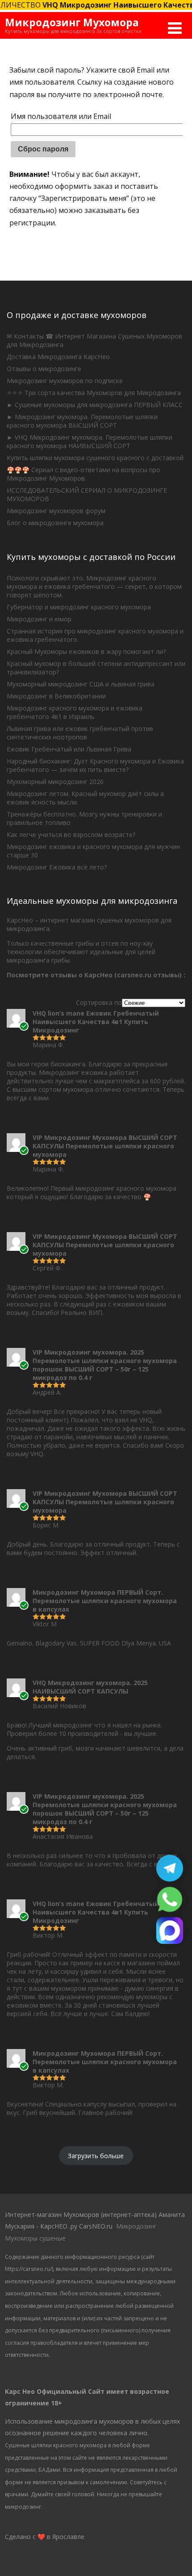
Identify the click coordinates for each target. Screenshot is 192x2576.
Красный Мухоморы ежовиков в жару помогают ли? (86, 651)
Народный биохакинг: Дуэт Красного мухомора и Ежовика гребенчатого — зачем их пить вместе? (95, 765)
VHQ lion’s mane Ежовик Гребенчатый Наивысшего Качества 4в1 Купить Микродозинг (96, 1022)
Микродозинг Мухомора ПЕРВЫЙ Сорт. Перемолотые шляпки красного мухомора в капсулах (105, 1601)
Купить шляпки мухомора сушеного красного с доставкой (95, 458)
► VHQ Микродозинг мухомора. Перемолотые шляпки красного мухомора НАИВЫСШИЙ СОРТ (90, 441)
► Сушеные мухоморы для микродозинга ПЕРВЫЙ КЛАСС (95, 405)
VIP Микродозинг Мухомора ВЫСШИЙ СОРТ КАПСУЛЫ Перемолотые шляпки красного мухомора (105, 1146)
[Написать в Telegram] (170, 1879)
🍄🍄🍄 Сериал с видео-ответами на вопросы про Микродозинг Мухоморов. (83, 474)
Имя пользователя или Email (61, 116)
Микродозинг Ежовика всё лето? (57, 867)
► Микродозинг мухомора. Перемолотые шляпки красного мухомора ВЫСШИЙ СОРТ (82, 421)
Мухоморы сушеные (35, 2238)
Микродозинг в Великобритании (56, 696)
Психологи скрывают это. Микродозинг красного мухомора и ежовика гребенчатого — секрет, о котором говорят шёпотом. (94, 586)
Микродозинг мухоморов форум (56, 511)
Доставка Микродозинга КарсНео (58, 357)
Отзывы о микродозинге (44, 369)
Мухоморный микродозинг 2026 (55, 782)
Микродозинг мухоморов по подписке (65, 381)
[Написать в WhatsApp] (170, 1910)
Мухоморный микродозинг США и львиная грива (81, 684)
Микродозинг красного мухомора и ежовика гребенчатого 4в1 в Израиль (75, 712)
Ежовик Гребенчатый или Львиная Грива (69, 749)
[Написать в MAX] (170, 1941)
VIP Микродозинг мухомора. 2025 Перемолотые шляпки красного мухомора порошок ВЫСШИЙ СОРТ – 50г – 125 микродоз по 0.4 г (105, 1365)
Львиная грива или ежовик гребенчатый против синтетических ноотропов (80, 733)
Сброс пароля (43, 149)
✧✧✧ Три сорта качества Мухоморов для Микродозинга (94, 393)
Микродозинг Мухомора (72, 22)
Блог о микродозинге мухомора (55, 523)
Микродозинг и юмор (39, 619)
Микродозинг (136, 2226)
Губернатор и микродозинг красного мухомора (79, 607)
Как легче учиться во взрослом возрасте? (71, 835)
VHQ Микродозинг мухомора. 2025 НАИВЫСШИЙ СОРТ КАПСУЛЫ (90, 1687)
